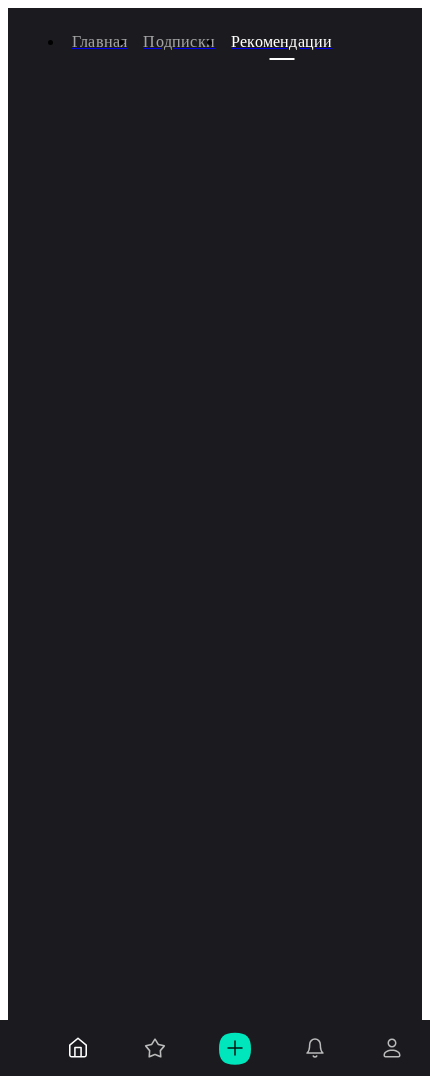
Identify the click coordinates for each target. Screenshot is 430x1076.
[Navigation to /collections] (155, 1048)
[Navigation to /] (78, 1048)
